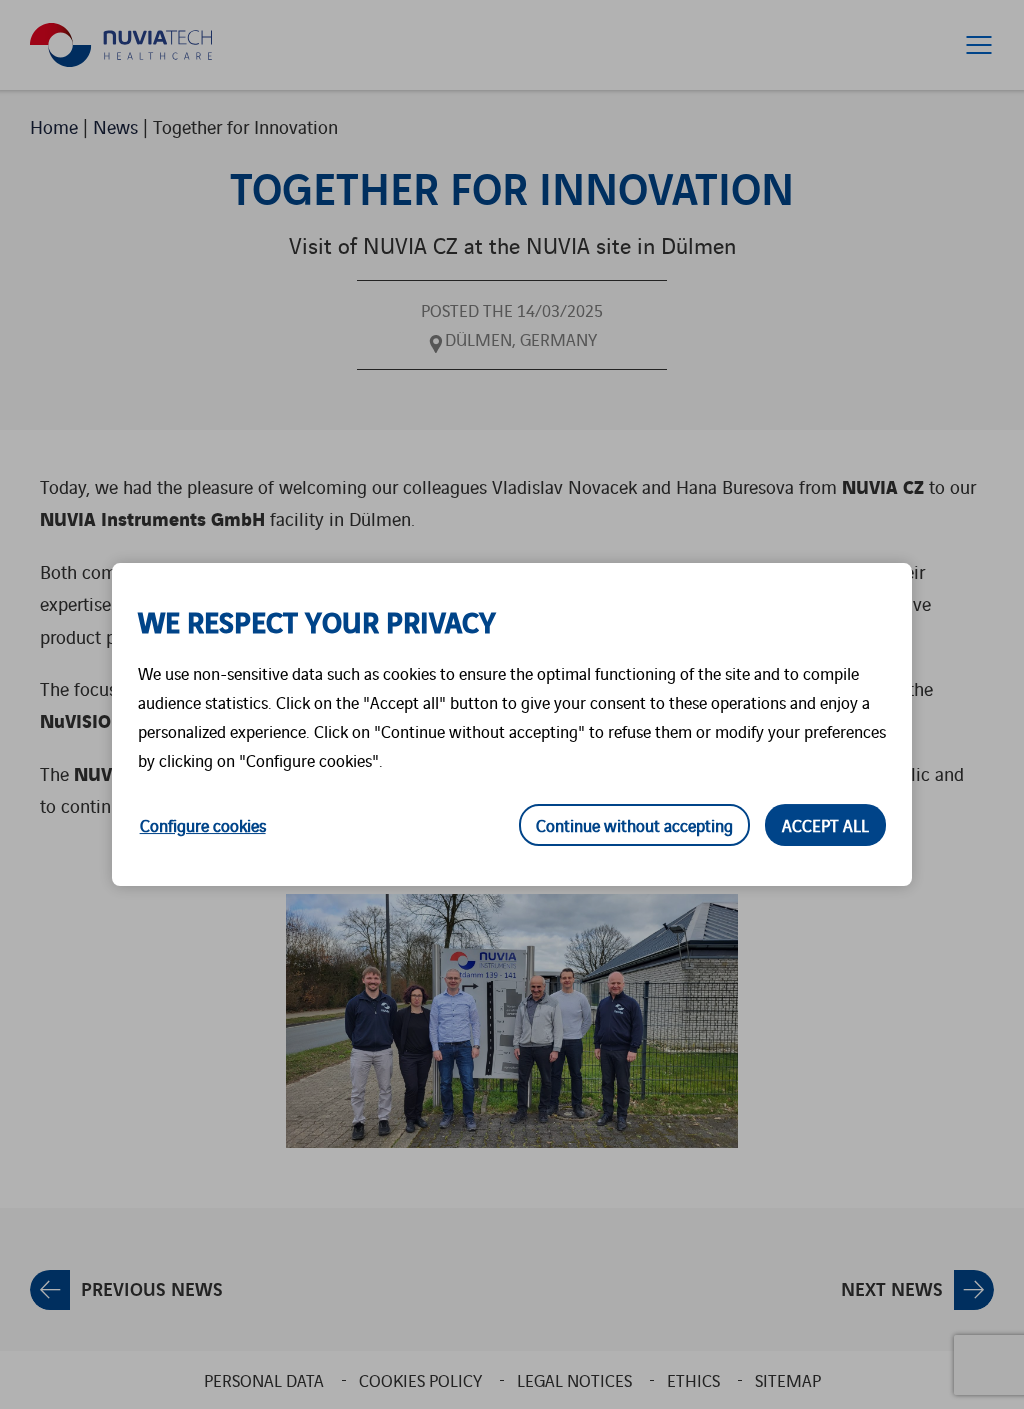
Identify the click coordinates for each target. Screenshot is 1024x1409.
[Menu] (979, 45)
